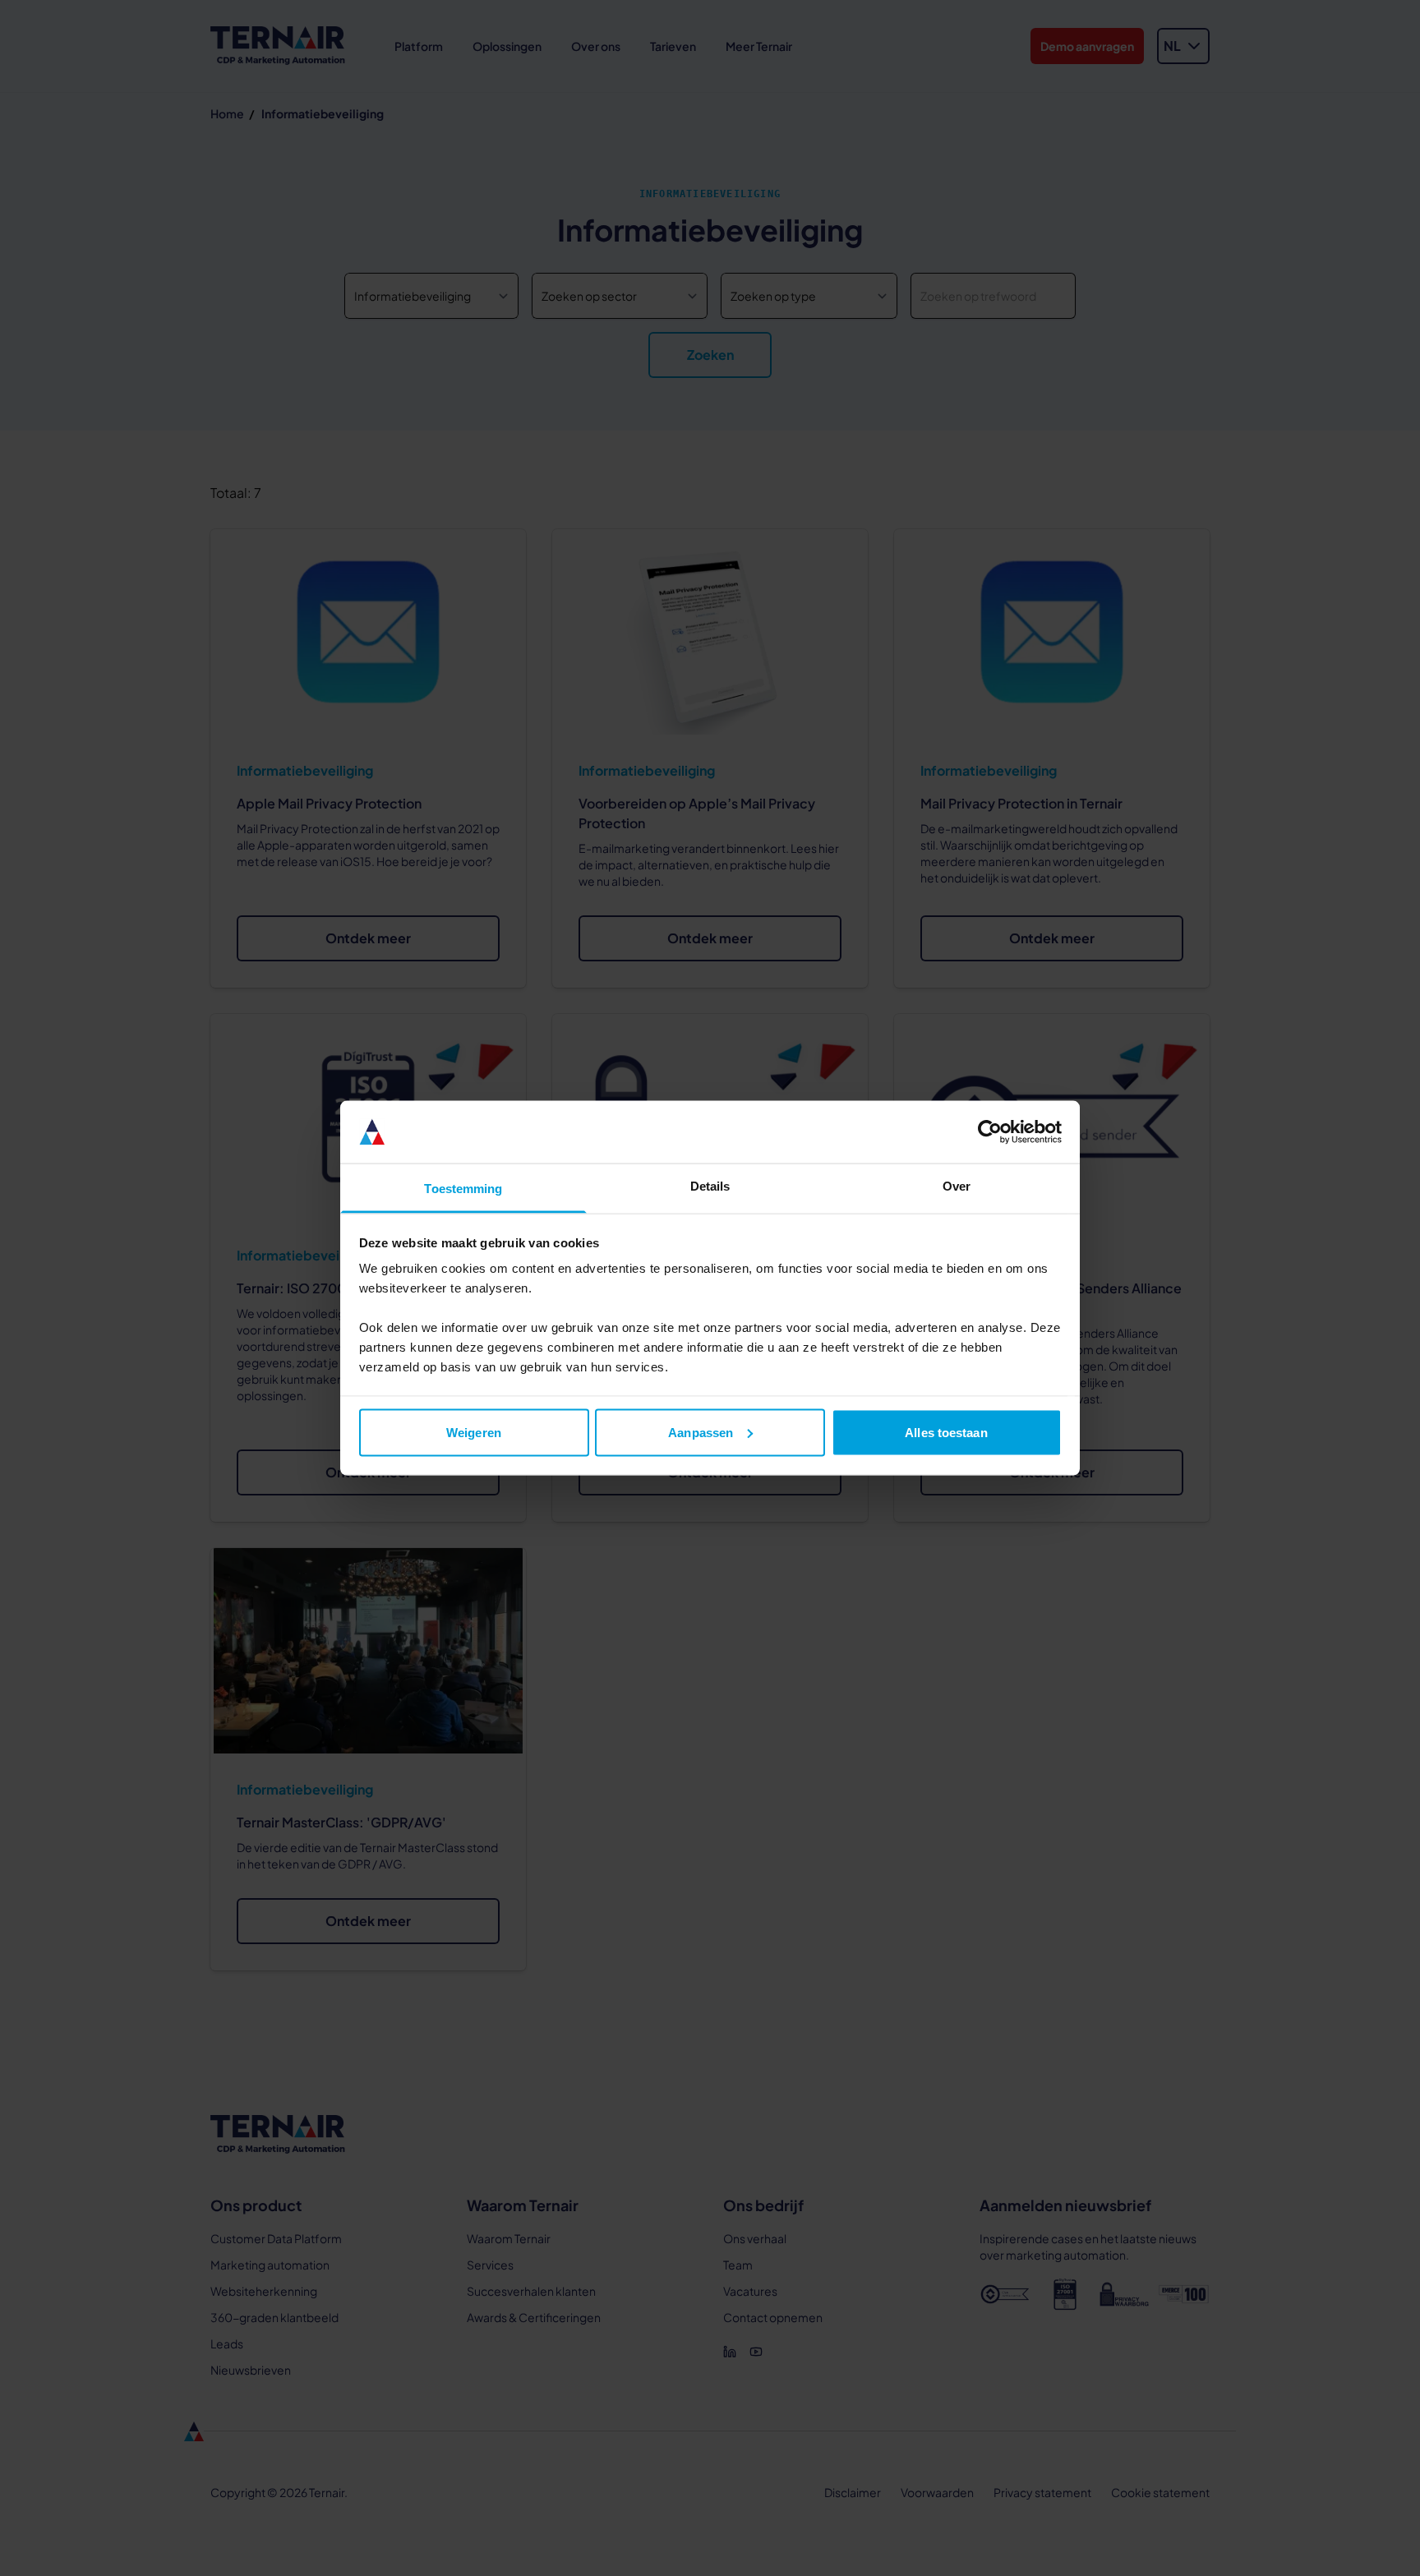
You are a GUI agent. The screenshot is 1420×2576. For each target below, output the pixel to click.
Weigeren (474, 1432)
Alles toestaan (946, 1432)
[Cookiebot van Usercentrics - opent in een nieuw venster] (990, 1132)
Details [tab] (710, 1186)
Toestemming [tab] (463, 1189)
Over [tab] (957, 1186)
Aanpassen (701, 1432)
